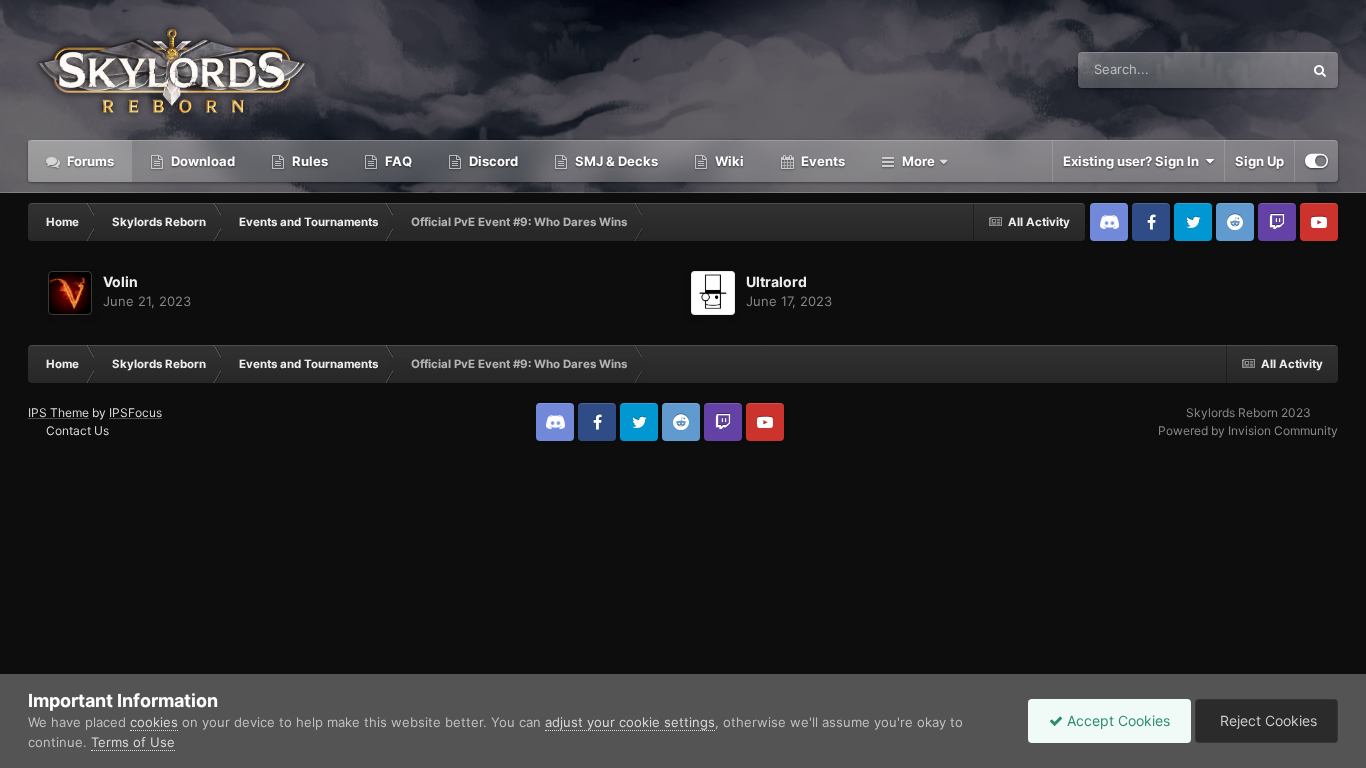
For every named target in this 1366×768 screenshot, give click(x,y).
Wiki (728, 161)
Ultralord (776, 281)
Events (821, 161)
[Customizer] (1316, 161)
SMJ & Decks (615, 161)
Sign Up (1259, 161)
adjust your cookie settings (630, 722)
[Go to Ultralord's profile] (713, 293)
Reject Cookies (1266, 720)
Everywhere (1241, 69)
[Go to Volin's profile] (70, 293)
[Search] (1320, 70)
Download (201, 161)
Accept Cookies (1116, 720)
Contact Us (77, 430)
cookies (154, 722)
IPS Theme (58, 412)
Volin (120, 281)
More (918, 161)
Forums (89, 161)
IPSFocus (135, 412)
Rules (308, 161)
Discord (492, 161)
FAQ (397, 161)
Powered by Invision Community (1248, 430)
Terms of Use (133, 742)
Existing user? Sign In (1134, 161)
